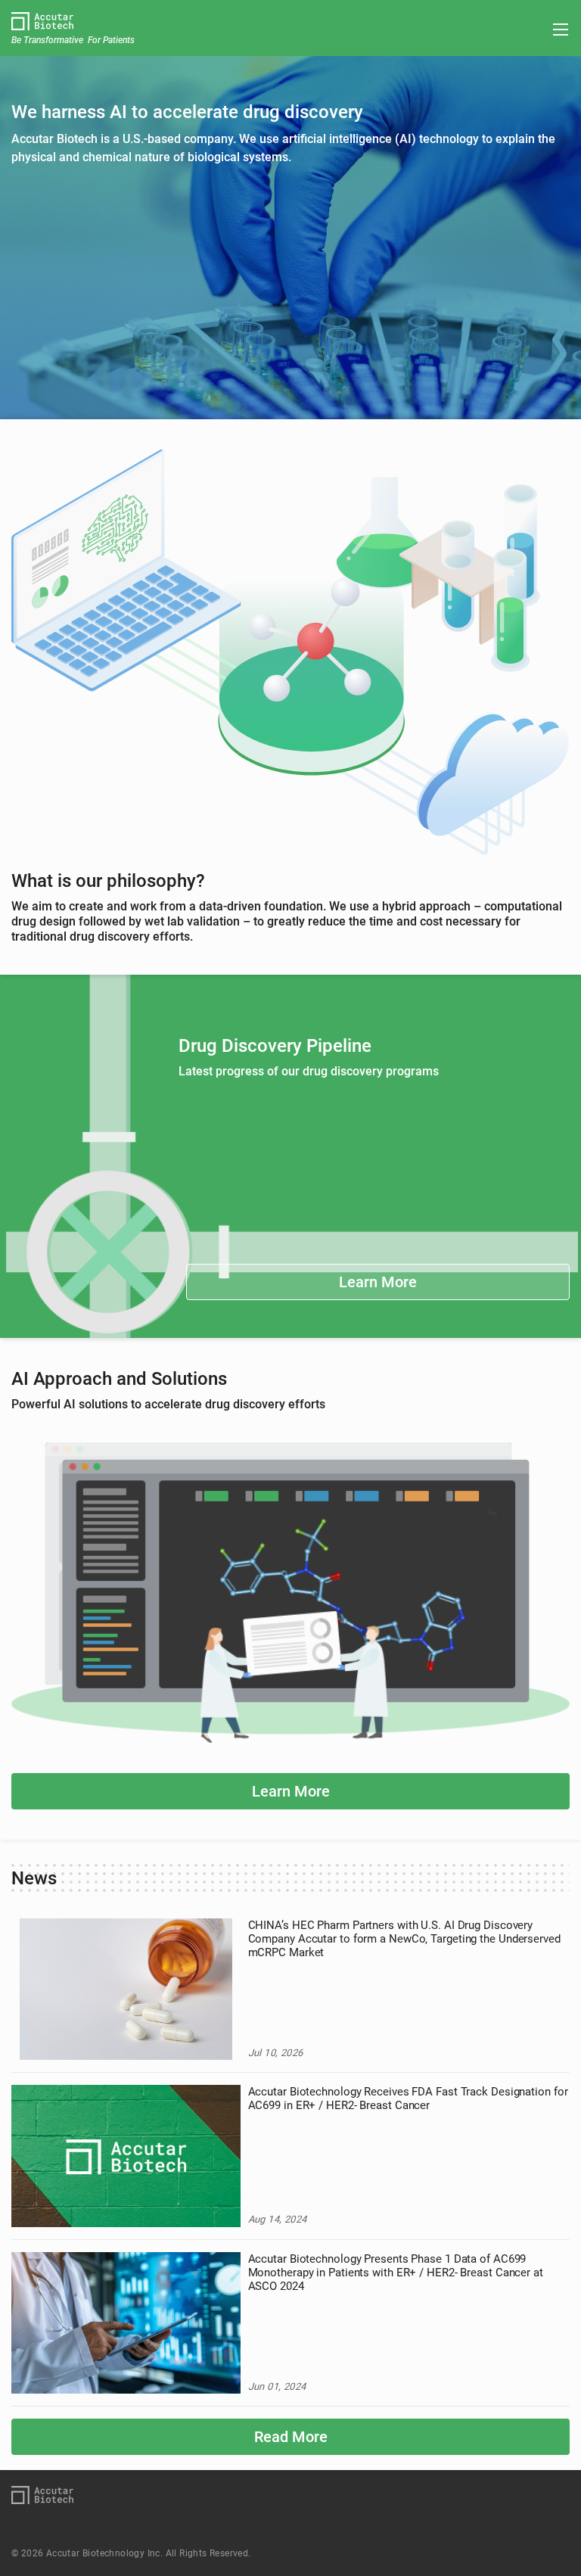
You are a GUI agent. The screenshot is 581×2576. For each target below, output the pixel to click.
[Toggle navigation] (556, 30)
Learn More (378, 1282)
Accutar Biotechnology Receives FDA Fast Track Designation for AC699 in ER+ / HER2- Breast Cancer (408, 2098)
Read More (291, 2437)
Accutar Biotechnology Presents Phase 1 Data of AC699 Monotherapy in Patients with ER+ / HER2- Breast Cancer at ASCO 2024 (396, 2273)
